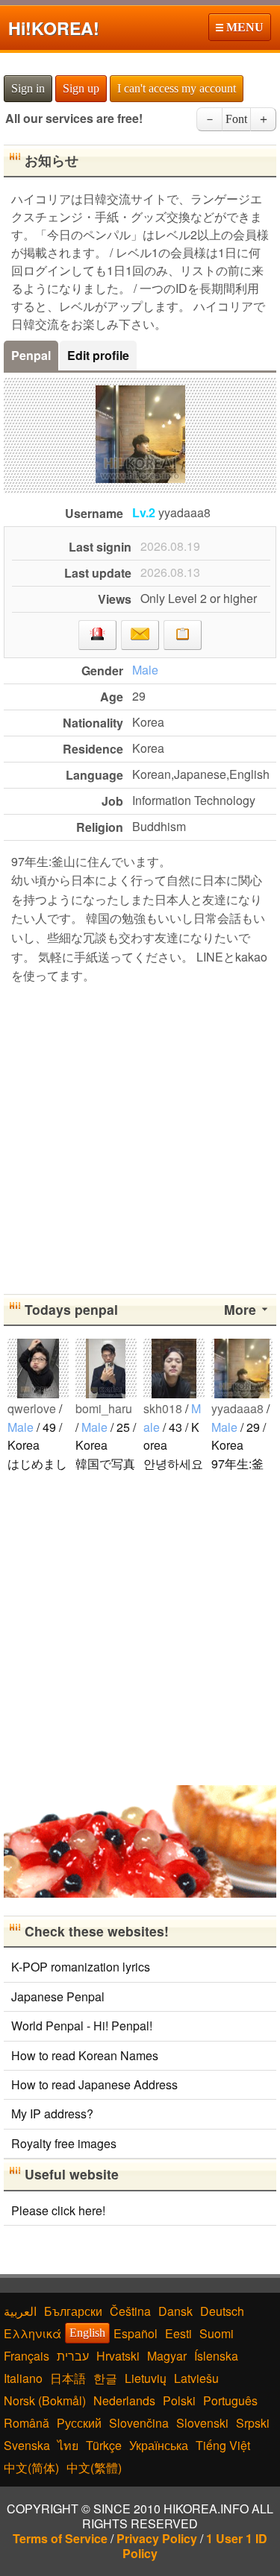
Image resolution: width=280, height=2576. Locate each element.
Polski (179, 2400)
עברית (73, 2356)
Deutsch (222, 2311)
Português (230, 2400)
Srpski (253, 2423)
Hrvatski (118, 2356)
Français (27, 2356)
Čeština (130, 2311)
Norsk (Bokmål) (45, 2400)
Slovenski (202, 2423)
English (87, 2333)
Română (27, 2423)
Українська (159, 2445)
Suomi (217, 2333)
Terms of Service (60, 2538)
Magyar (167, 2356)
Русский (79, 2423)
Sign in (28, 88)
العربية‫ (20, 2311)
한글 (105, 2378)
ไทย (68, 2445)
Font (236, 119)
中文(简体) (31, 2468)
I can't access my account (177, 88)
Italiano (23, 2378)
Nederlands (124, 2400)
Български (73, 2311)
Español (136, 2333)
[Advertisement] (140, 1136)
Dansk (175, 2311)
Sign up (81, 88)
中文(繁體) (94, 2468)
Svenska (27, 2445)
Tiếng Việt (223, 2445)
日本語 (68, 2378)
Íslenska (216, 2356)
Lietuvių (146, 2378)
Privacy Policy (157, 2538)
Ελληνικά (32, 2333)
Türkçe (104, 2445)
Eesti (178, 2333)
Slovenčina (139, 2423)
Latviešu (196, 2378)
